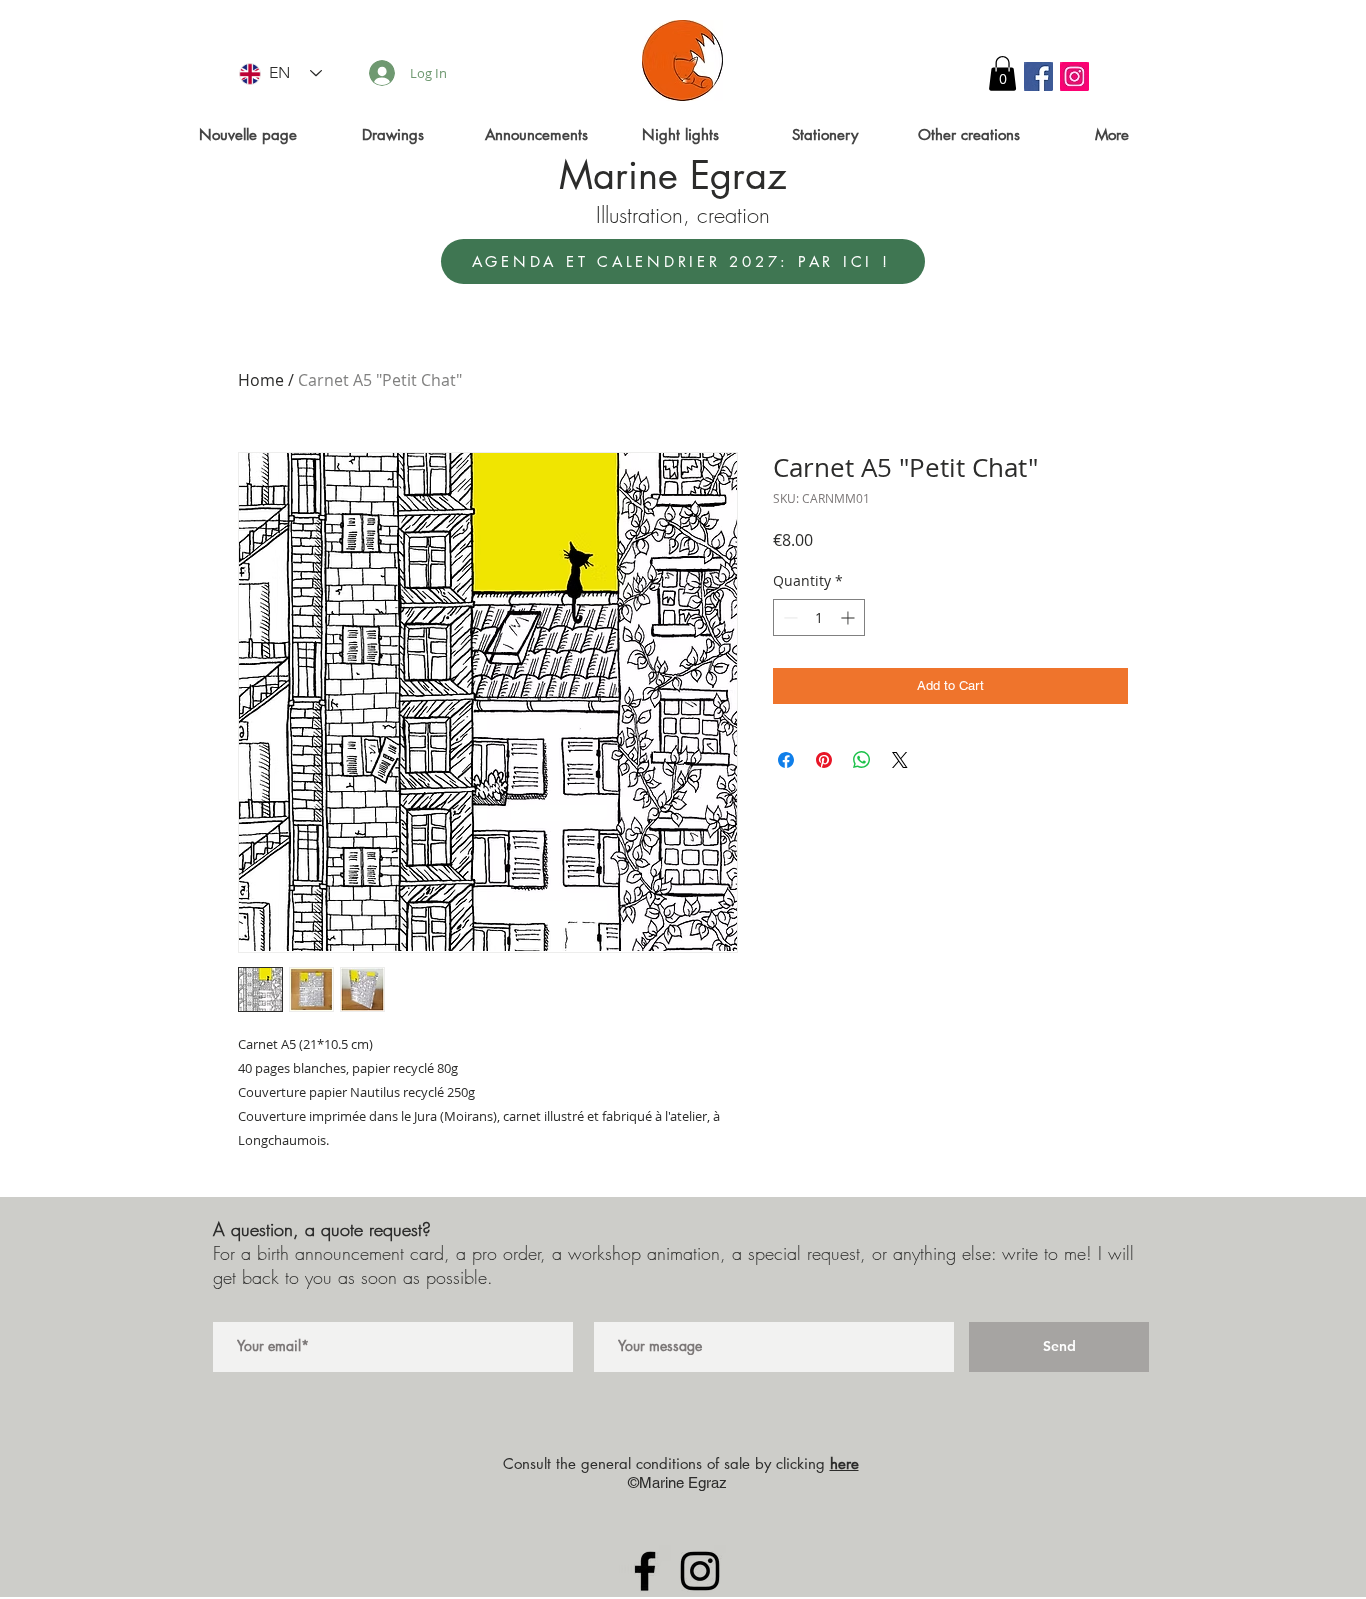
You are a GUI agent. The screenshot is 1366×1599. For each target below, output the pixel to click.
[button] (1002, 73)
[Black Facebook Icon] (645, 1571)
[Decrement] (788, 617)
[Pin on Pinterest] (824, 760)
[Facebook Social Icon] (1038, 76)
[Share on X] (900, 760)
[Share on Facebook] (786, 760)
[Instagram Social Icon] (1074, 76)
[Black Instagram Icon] (700, 1571)
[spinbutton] (819, 617)
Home (261, 380)
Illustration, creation (683, 215)
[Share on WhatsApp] (862, 760)
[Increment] (849, 617)
